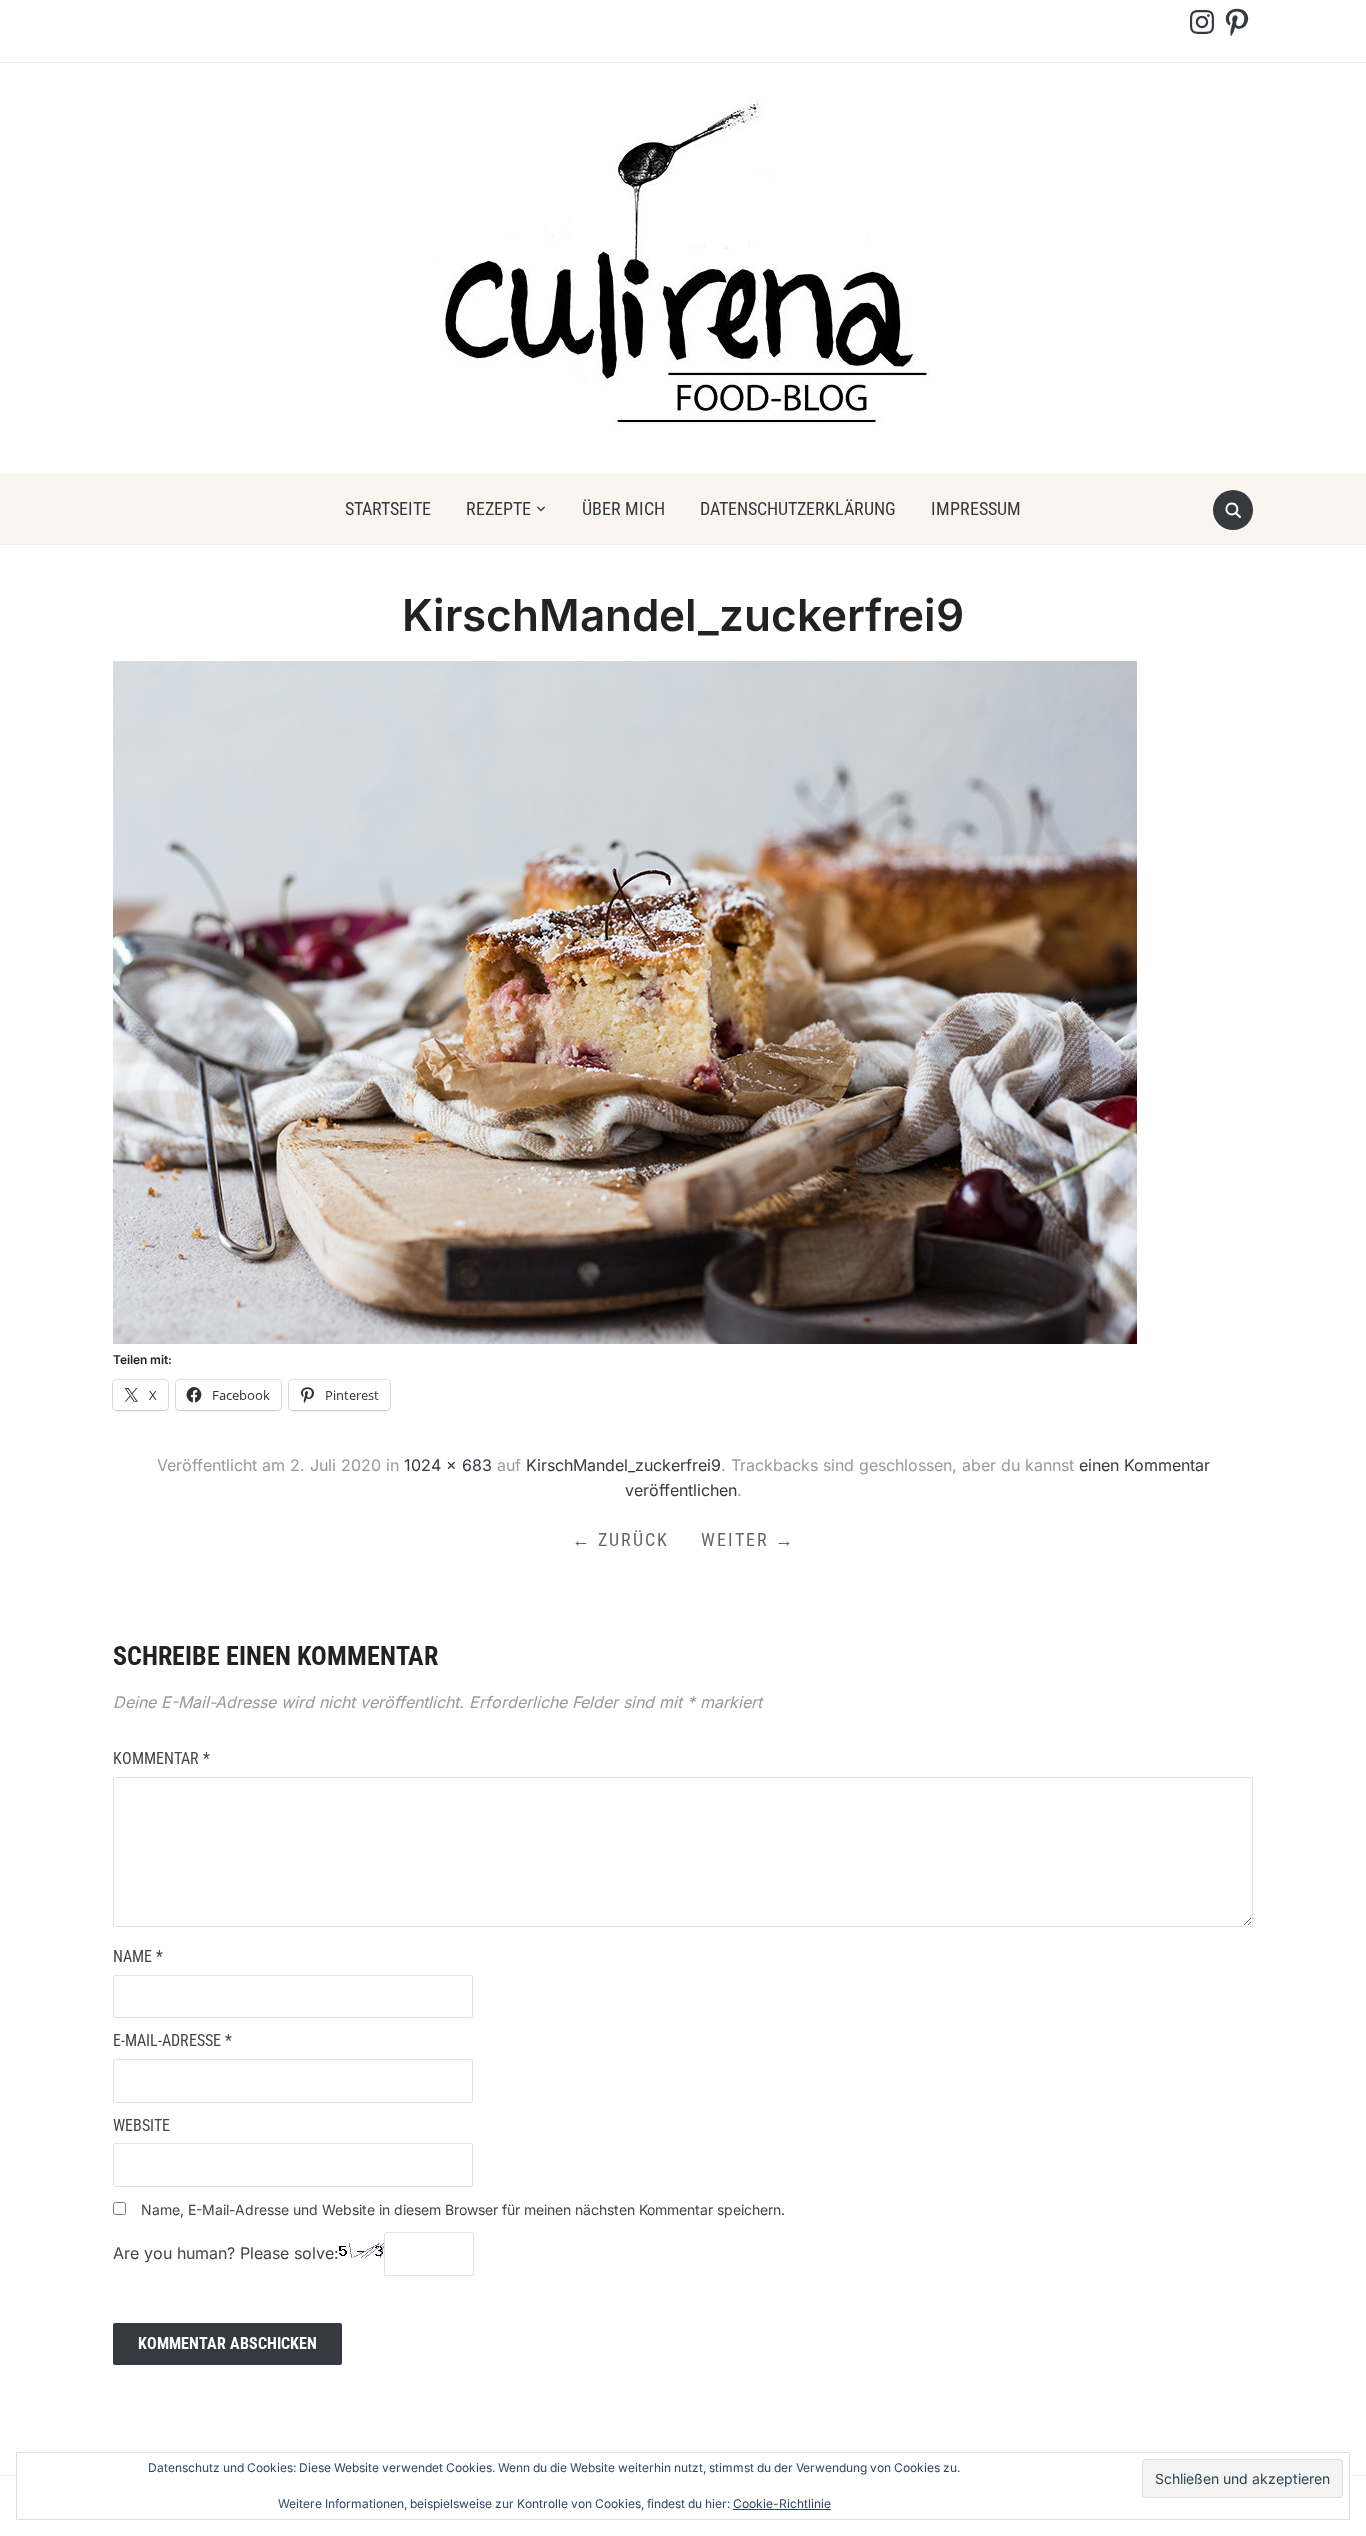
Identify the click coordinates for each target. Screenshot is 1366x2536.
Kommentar (161, 1758)
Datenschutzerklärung (798, 508)
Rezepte (498, 508)
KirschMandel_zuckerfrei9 (623, 1465)
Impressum (976, 508)
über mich (623, 508)
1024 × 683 (448, 1465)
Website (141, 2125)
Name (138, 1956)
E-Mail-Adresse (172, 2040)
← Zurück (620, 1539)
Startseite (388, 508)
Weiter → (748, 1539)
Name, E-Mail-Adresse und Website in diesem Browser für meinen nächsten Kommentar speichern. (463, 2209)
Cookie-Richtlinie (782, 2503)
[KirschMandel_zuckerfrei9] (625, 1001)
